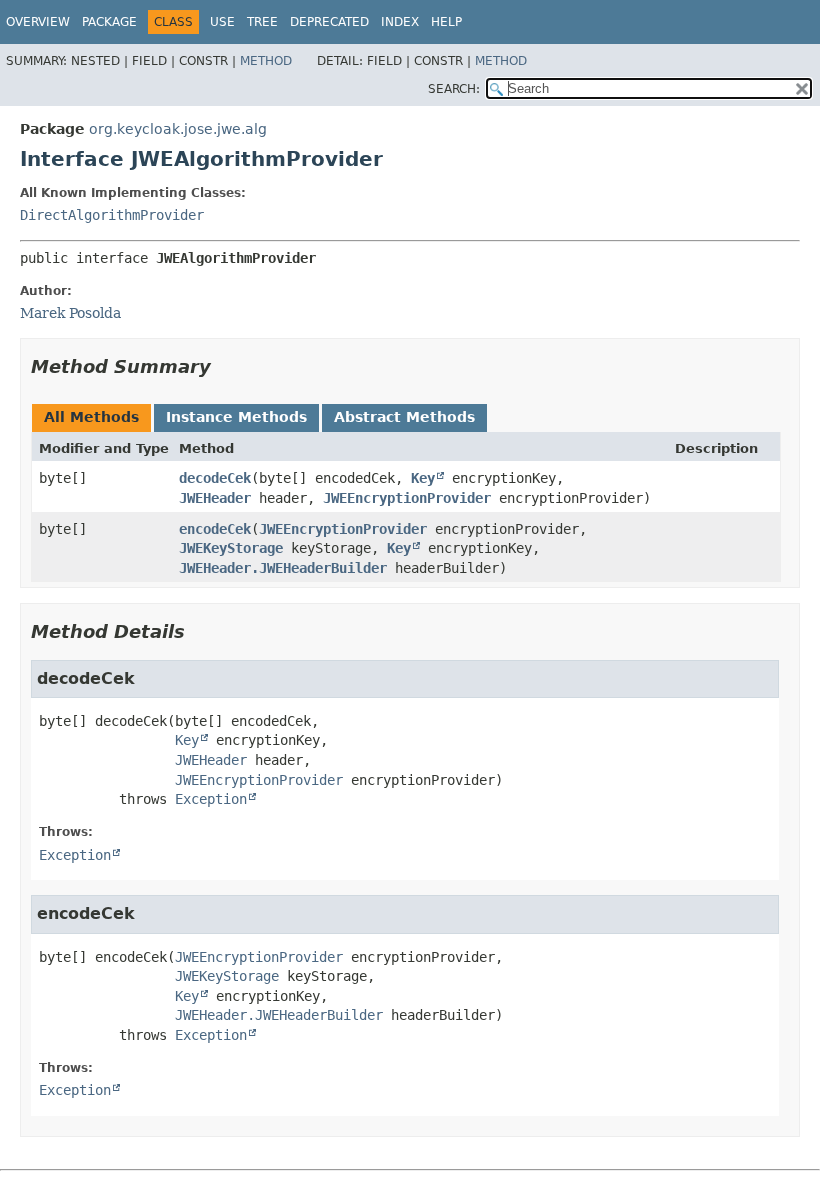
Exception (211, 799)
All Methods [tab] (91, 417)
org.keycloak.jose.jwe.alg (178, 129)
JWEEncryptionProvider (407, 498)
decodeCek (215, 478)
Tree (262, 22)
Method (266, 61)
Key (423, 478)
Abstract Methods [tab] (404, 417)
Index (400, 22)
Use (222, 22)
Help (446, 22)
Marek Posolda (70, 313)
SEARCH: (454, 89)
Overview (38, 22)
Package (109, 22)
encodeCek (215, 529)
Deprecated (329, 22)
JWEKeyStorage (231, 548)
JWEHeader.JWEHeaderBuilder (283, 568)
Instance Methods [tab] (236, 417)
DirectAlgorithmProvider (112, 215)
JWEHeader (215, 498)
